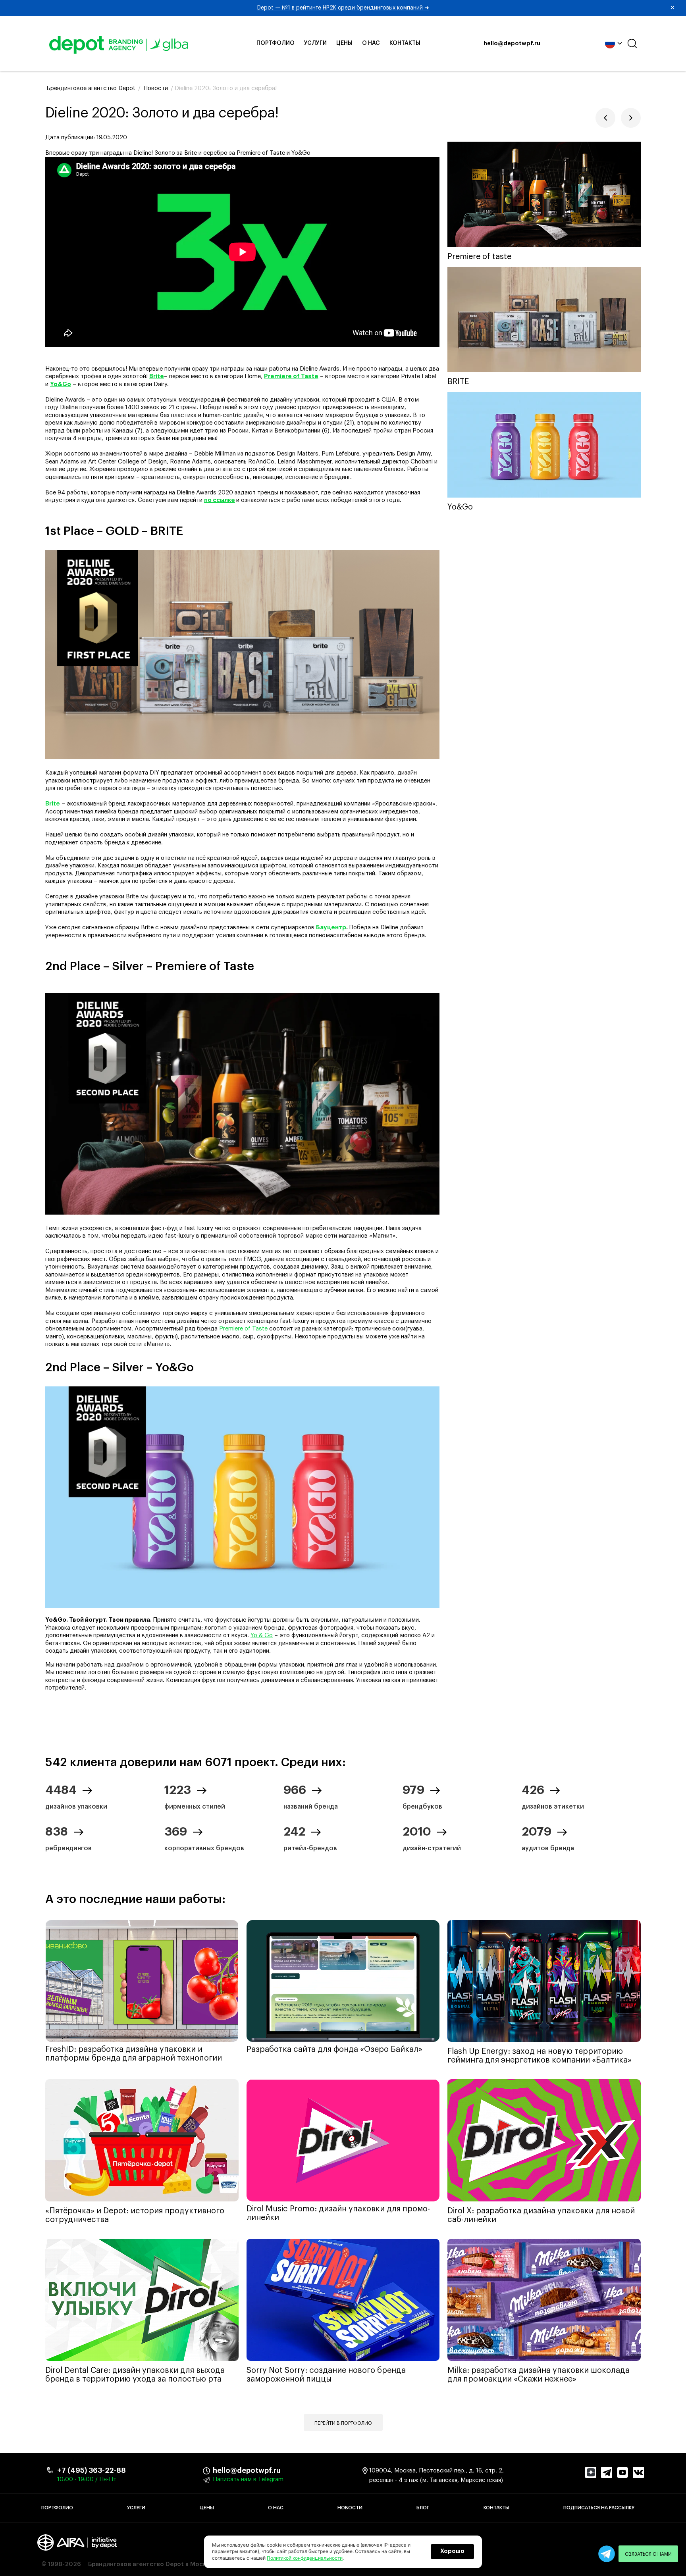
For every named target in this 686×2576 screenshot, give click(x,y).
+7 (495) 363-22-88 (92, 2470)
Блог (423, 2508)
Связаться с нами (648, 2554)
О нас (371, 43)
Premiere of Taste (243, 1329)
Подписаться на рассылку (599, 2508)
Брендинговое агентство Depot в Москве (150, 2564)
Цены (344, 43)
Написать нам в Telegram (248, 2479)
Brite (53, 804)
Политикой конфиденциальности (305, 2558)
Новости (350, 2508)
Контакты (405, 43)
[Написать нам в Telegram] (607, 2554)
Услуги (315, 43)
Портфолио (276, 43)
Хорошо (452, 2551)
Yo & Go (262, 1635)
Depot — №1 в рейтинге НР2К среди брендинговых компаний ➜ (466, 8)
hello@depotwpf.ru (512, 44)
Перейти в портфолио (343, 2423)
